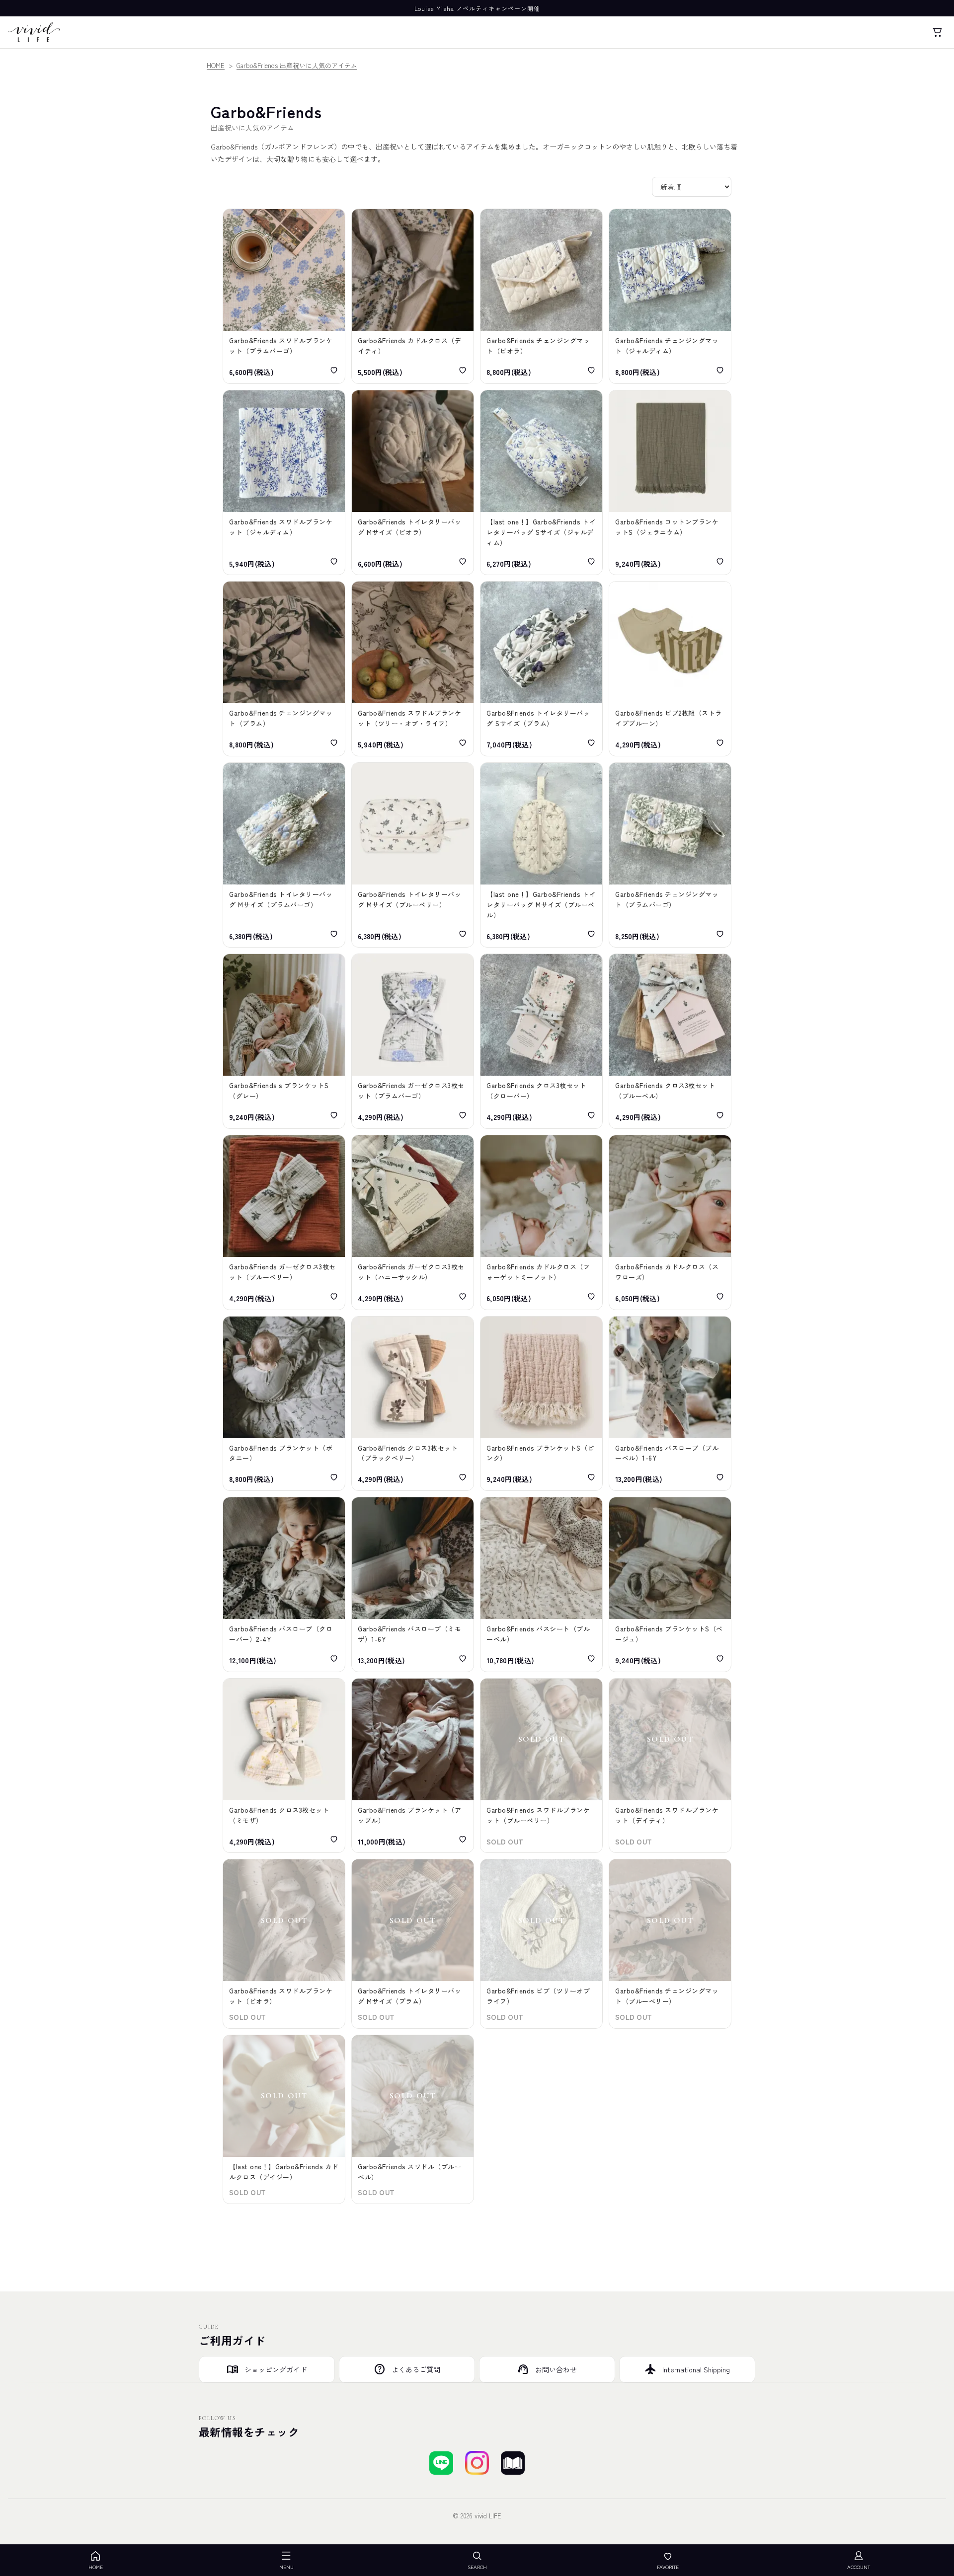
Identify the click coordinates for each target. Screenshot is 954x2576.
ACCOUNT (859, 2567)
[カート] (937, 32)
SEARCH (477, 2567)
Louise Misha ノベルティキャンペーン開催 (477, 8)
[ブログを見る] (513, 2463)
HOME (216, 65)
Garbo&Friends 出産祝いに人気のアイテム (297, 65)
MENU (286, 2567)
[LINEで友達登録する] (441, 2463)
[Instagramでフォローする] (477, 2463)
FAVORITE (668, 2567)
